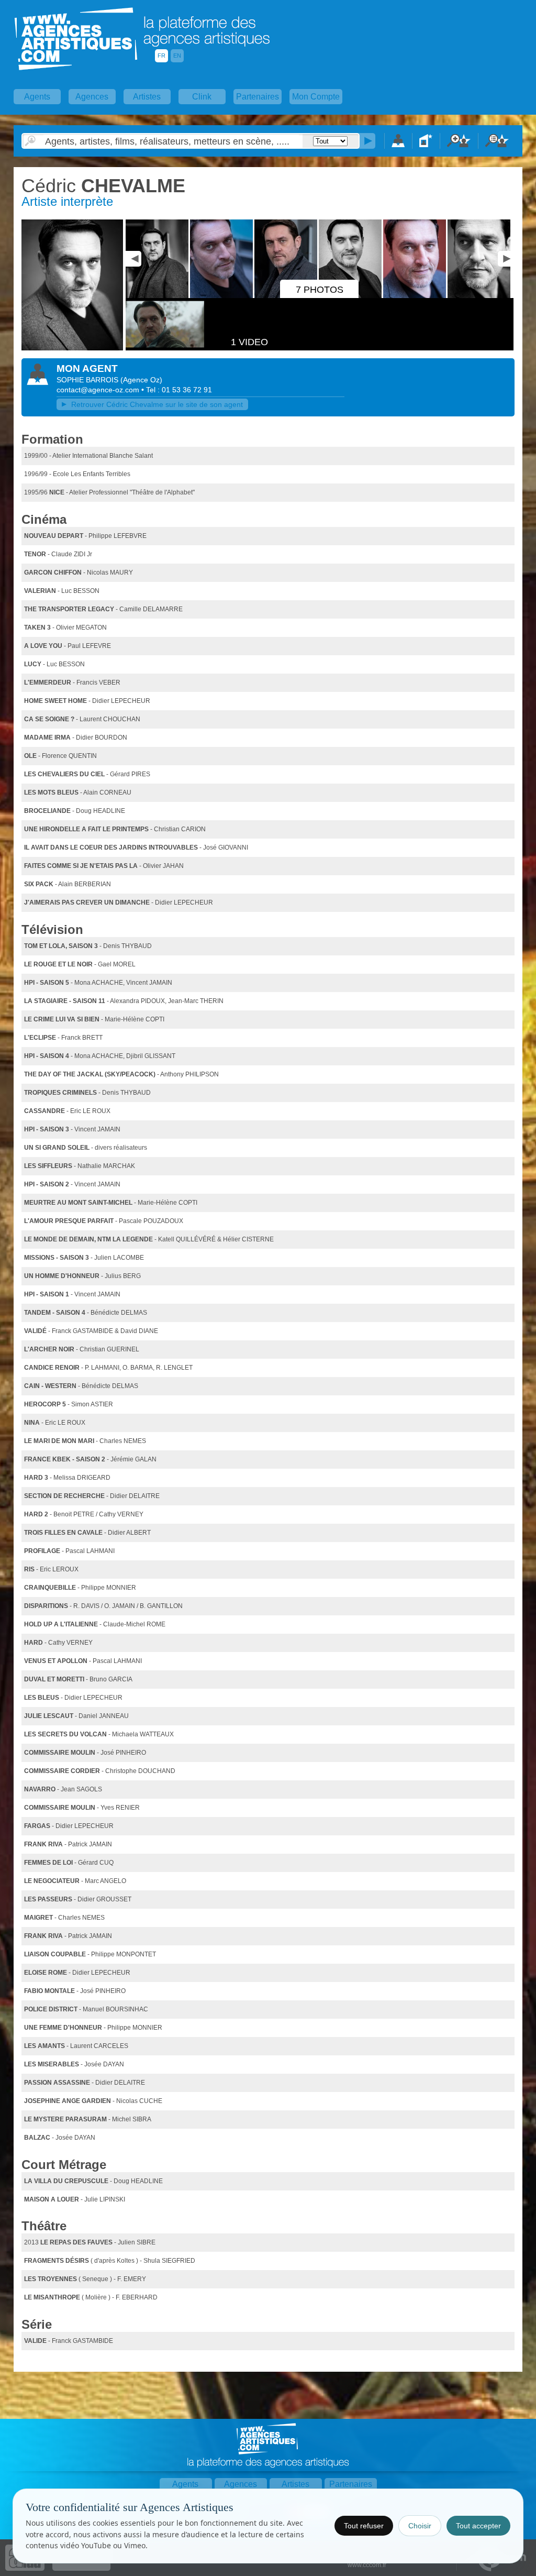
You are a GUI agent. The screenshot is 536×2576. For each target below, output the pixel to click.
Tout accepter (478, 2526)
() (141, 380)
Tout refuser (364, 2526)
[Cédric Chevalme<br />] (72, 348)
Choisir (420, 2526)
